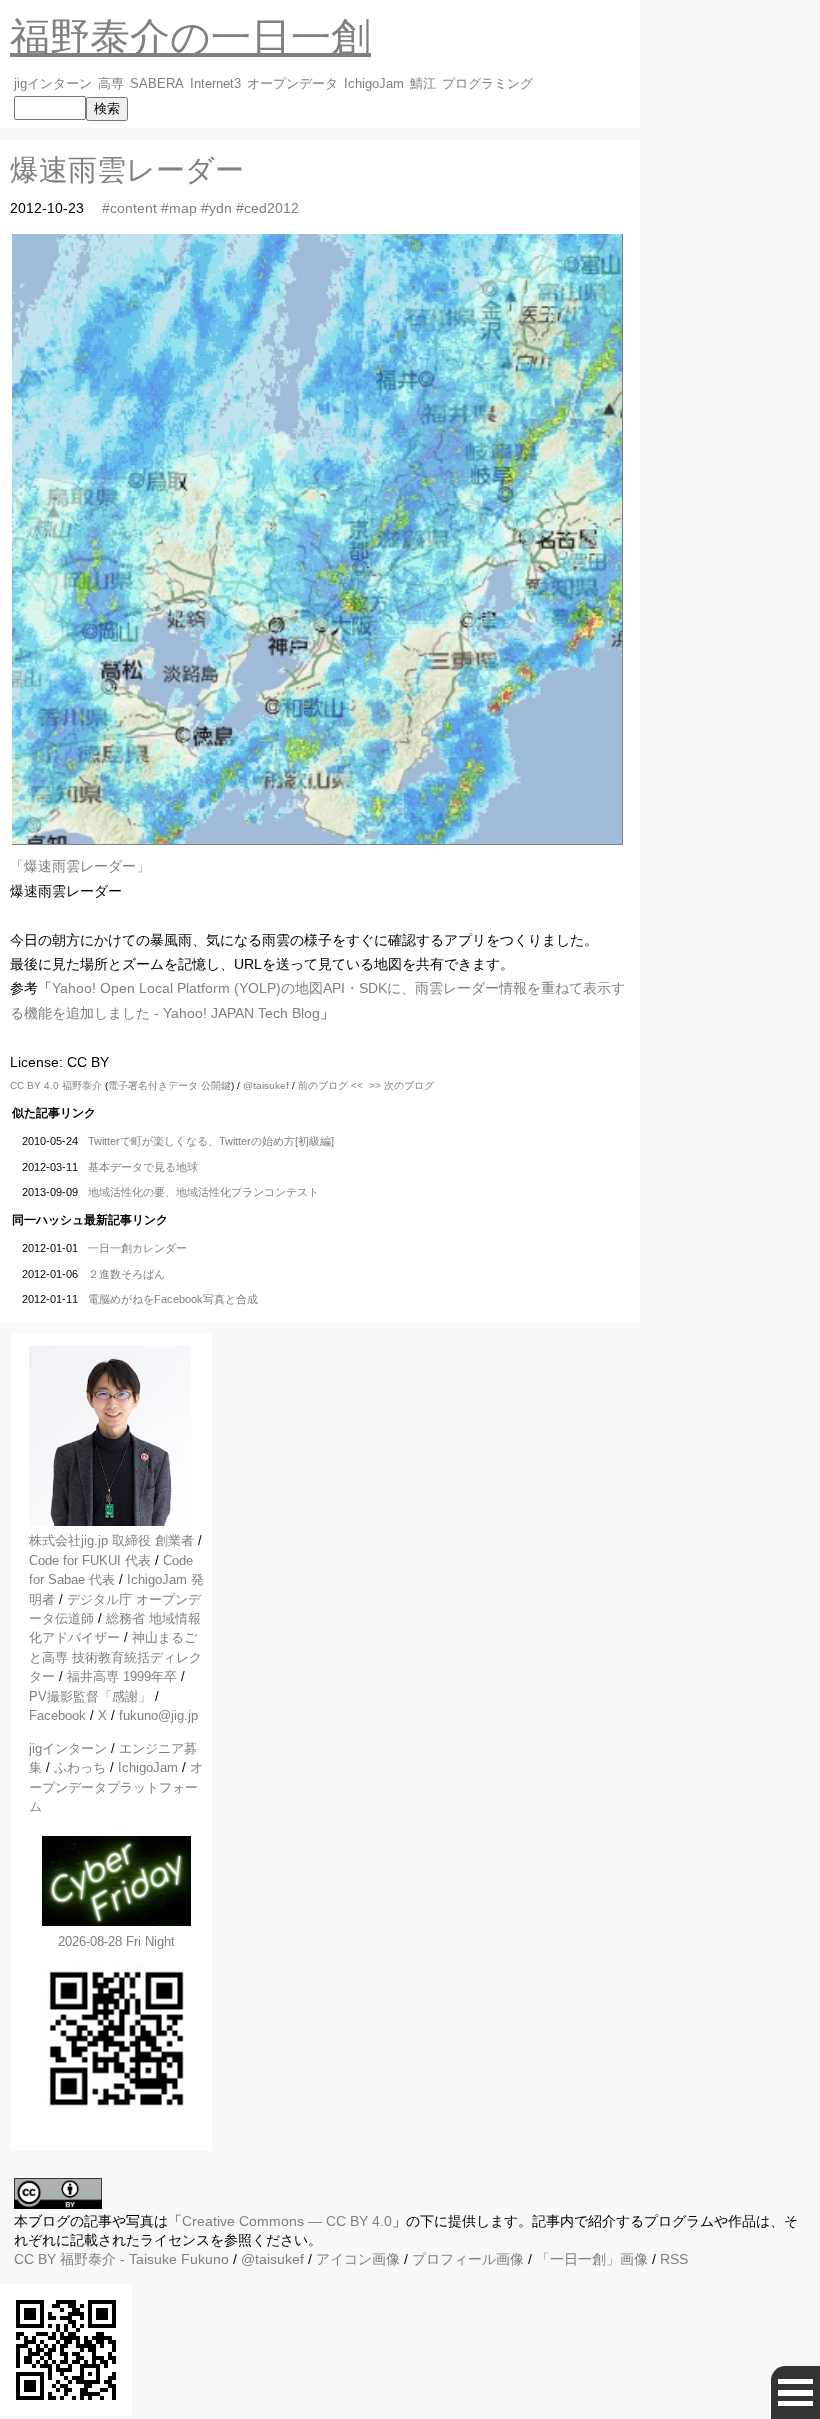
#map (179, 208)
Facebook (57, 1715)
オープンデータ (292, 84)
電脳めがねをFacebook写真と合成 (173, 1299)
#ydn (216, 208)
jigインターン (53, 84)
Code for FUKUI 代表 (90, 1560)
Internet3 (215, 84)
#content (129, 208)
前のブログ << (330, 1085)
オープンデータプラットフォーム (116, 1787)
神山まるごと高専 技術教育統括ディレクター (115, 1657)
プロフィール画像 (468, 2259)
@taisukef (266, 1085)
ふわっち (80, 1767)
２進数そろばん (126, 1274)
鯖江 (423, 84)
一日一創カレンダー (137, 1248)
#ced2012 (267, 208)
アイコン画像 (358, 2259)
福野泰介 (82, 1085)
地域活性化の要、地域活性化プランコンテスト (203, 1192)
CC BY (35, 2259)
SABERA (157, 84)
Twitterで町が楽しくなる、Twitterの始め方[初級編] (211, 1141)
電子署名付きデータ (153, 1085)
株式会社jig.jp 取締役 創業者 (111, 1540)
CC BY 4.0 (36, 1085)
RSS (674, 2259)
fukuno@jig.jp (158, 1715)
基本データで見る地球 (143, 1167)
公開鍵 (216, 1085)
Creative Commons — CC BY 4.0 (287, 2221)
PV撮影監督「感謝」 (90, 1696)
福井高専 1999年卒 (122, 1676)
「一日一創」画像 (592, 2259)
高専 (111, 84)
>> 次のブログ (401, 1085)
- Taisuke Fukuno (144, 2259)
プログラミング (487, 84)
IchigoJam (374, 84)
